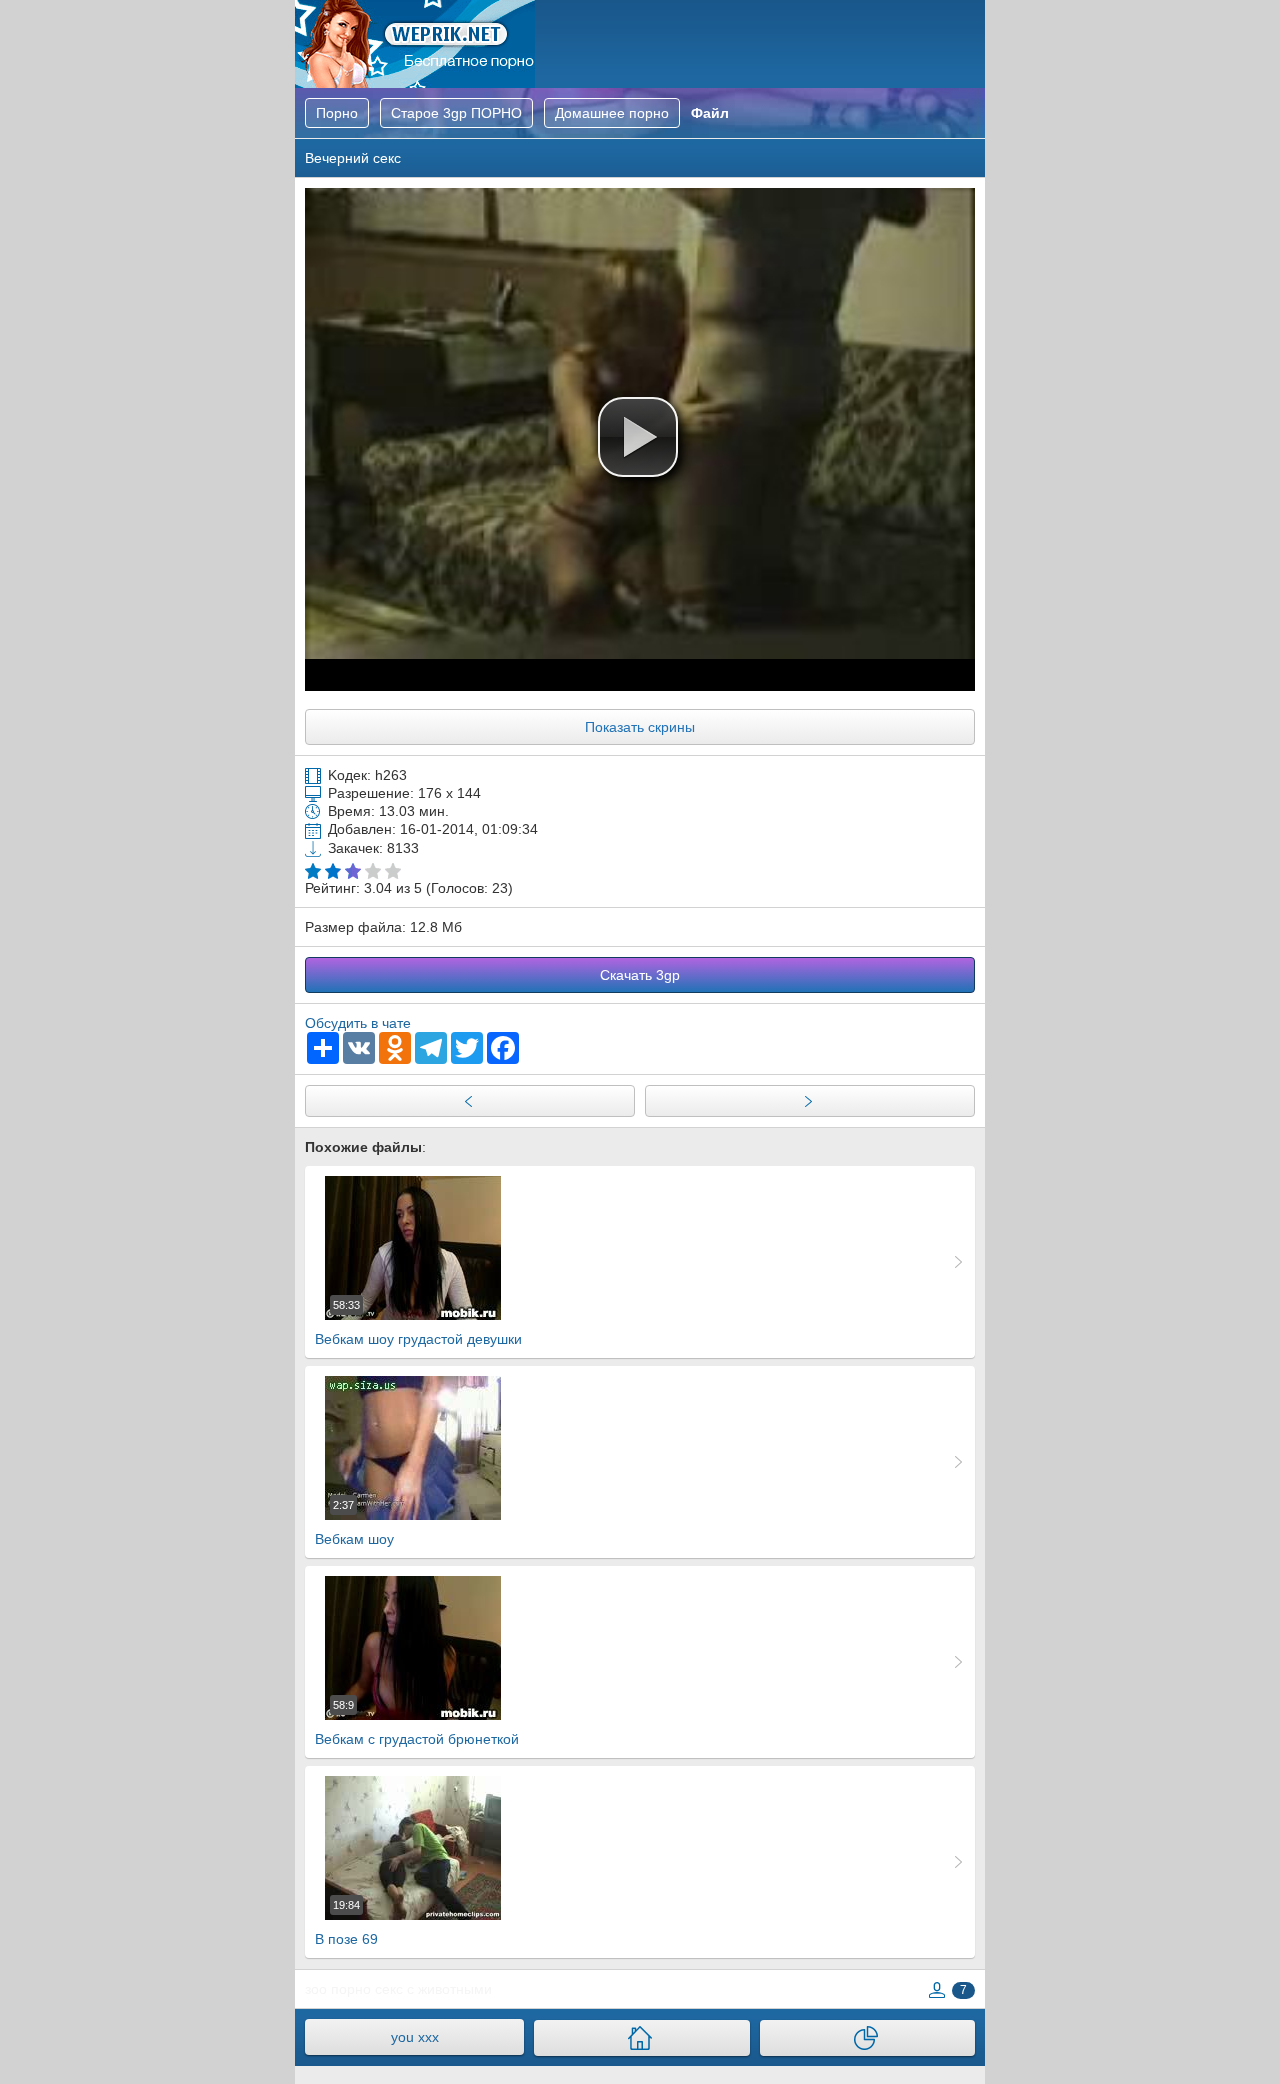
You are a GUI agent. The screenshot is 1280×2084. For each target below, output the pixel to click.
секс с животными (433, 1989)
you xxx (415, 2037)
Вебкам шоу (354, 1523)
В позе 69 (346, 1923)
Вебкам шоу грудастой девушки (418, 1323)
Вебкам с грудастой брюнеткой (417, 1723)
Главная (415, 44)
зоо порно (338, 1989)
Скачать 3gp (640, 975)
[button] (638, 437)
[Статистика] (867, 2038)
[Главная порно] (641, 2038)
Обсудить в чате (358, 1023)
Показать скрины (640, 727)
